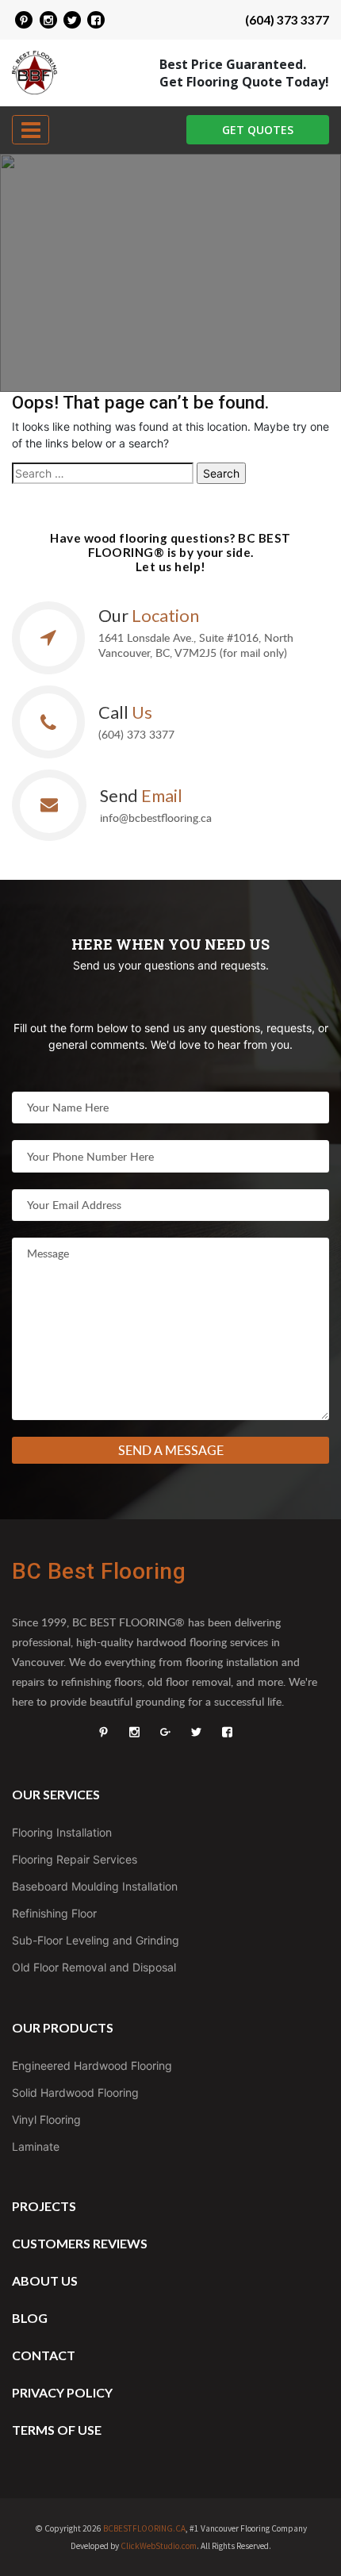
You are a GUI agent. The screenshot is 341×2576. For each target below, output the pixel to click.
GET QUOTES (258, 130)
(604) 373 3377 (287, 20)
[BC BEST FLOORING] (24, 20)
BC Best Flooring (99, 1571)
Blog (30, 2318)
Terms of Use (57, 2430)
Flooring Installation (62, 1832)
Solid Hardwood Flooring (75, 2092)
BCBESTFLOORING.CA (144, 2528)
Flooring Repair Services (75, 1859)
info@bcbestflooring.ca (156, 818)
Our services (56, 1794)
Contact (44, 2355)
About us (45, 2280)
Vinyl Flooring (46, 2119)
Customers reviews (80, 2243)
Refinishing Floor (54, 1913)
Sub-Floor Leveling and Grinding (96, 1940)
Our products (63, 2027)
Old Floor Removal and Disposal (94, 1967)
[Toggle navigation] (31, 130)
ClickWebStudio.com (159, 2546)
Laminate (36, 2146)
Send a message (171, 1450)
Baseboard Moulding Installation (95, 1886)
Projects (44, 2206)
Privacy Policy (62, 2392)
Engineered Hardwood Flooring (92, 2065)
